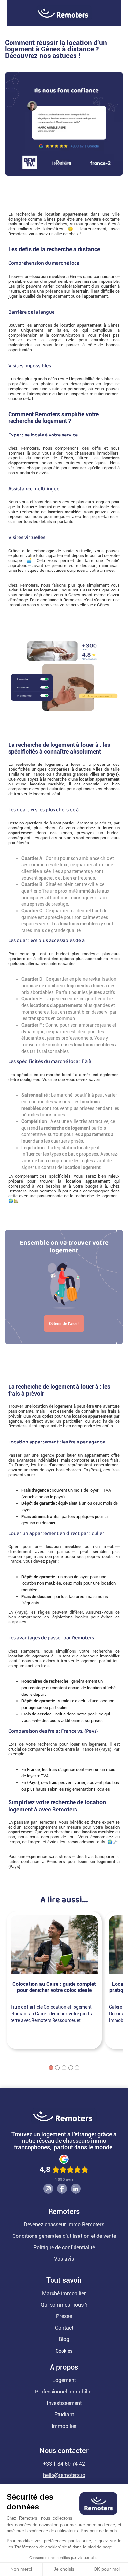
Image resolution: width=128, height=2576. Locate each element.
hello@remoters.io (64, 2475)
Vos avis (64, 2259)
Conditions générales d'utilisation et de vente (64, 2236)
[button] (3, 13)
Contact (64, 2328)
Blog (64, 2339)
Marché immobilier (64, 2293)
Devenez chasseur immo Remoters (64, 2225)
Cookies (64, 2351)
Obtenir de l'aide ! (64, 1324)
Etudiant (64, 2415)
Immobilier (64, 2426)
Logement (64, 2380)
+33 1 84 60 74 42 (64, 2464)
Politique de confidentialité (64, 2247)
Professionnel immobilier (64, 2392)
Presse (64, 2316)
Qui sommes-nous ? (64, 2305)
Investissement (64, 2403)
